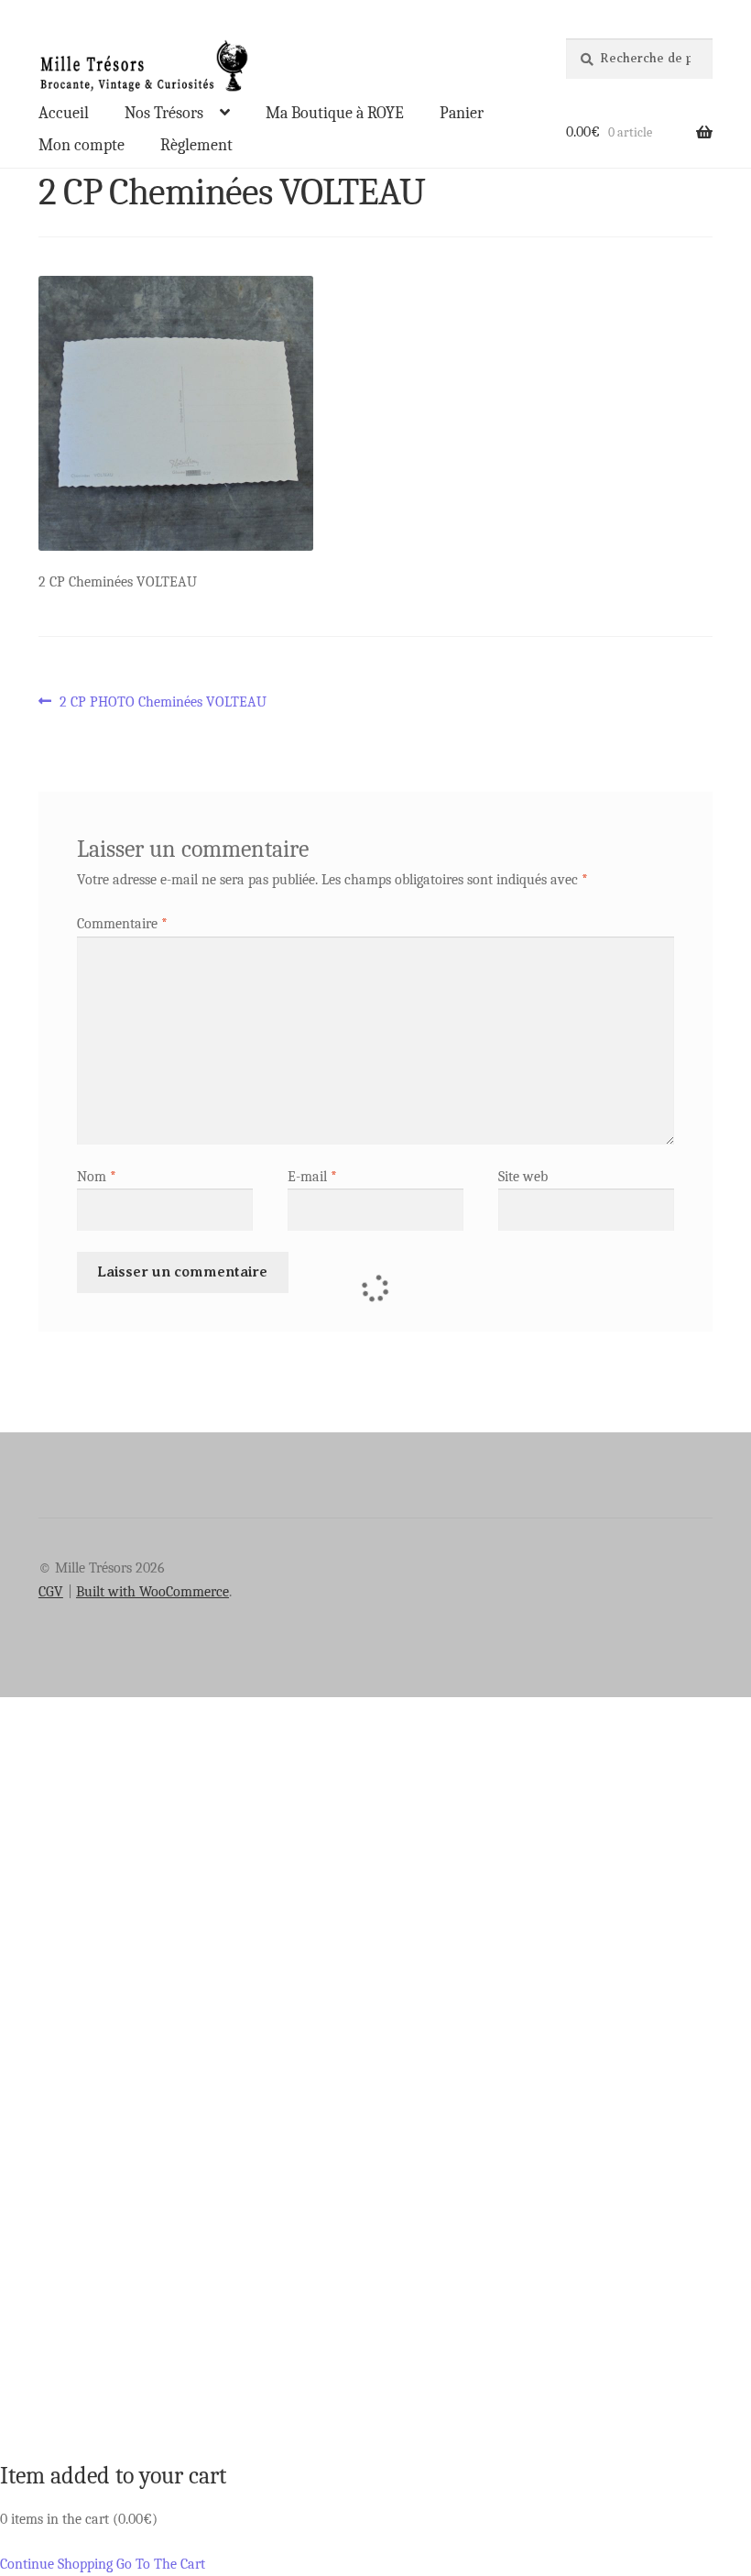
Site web (523, 1177)
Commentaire (122, 924)
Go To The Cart (161, 2564)
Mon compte (82, 145)
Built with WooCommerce (152, 1592)
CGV (51, 1592)
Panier (462, 113)
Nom (97, 1177)
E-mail (312, 1177)
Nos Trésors (164, 113)
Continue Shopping (56, 2564)
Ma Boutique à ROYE (335, 113)
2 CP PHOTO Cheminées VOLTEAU (163, 703)
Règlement (196, 145)
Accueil (64, 113)
